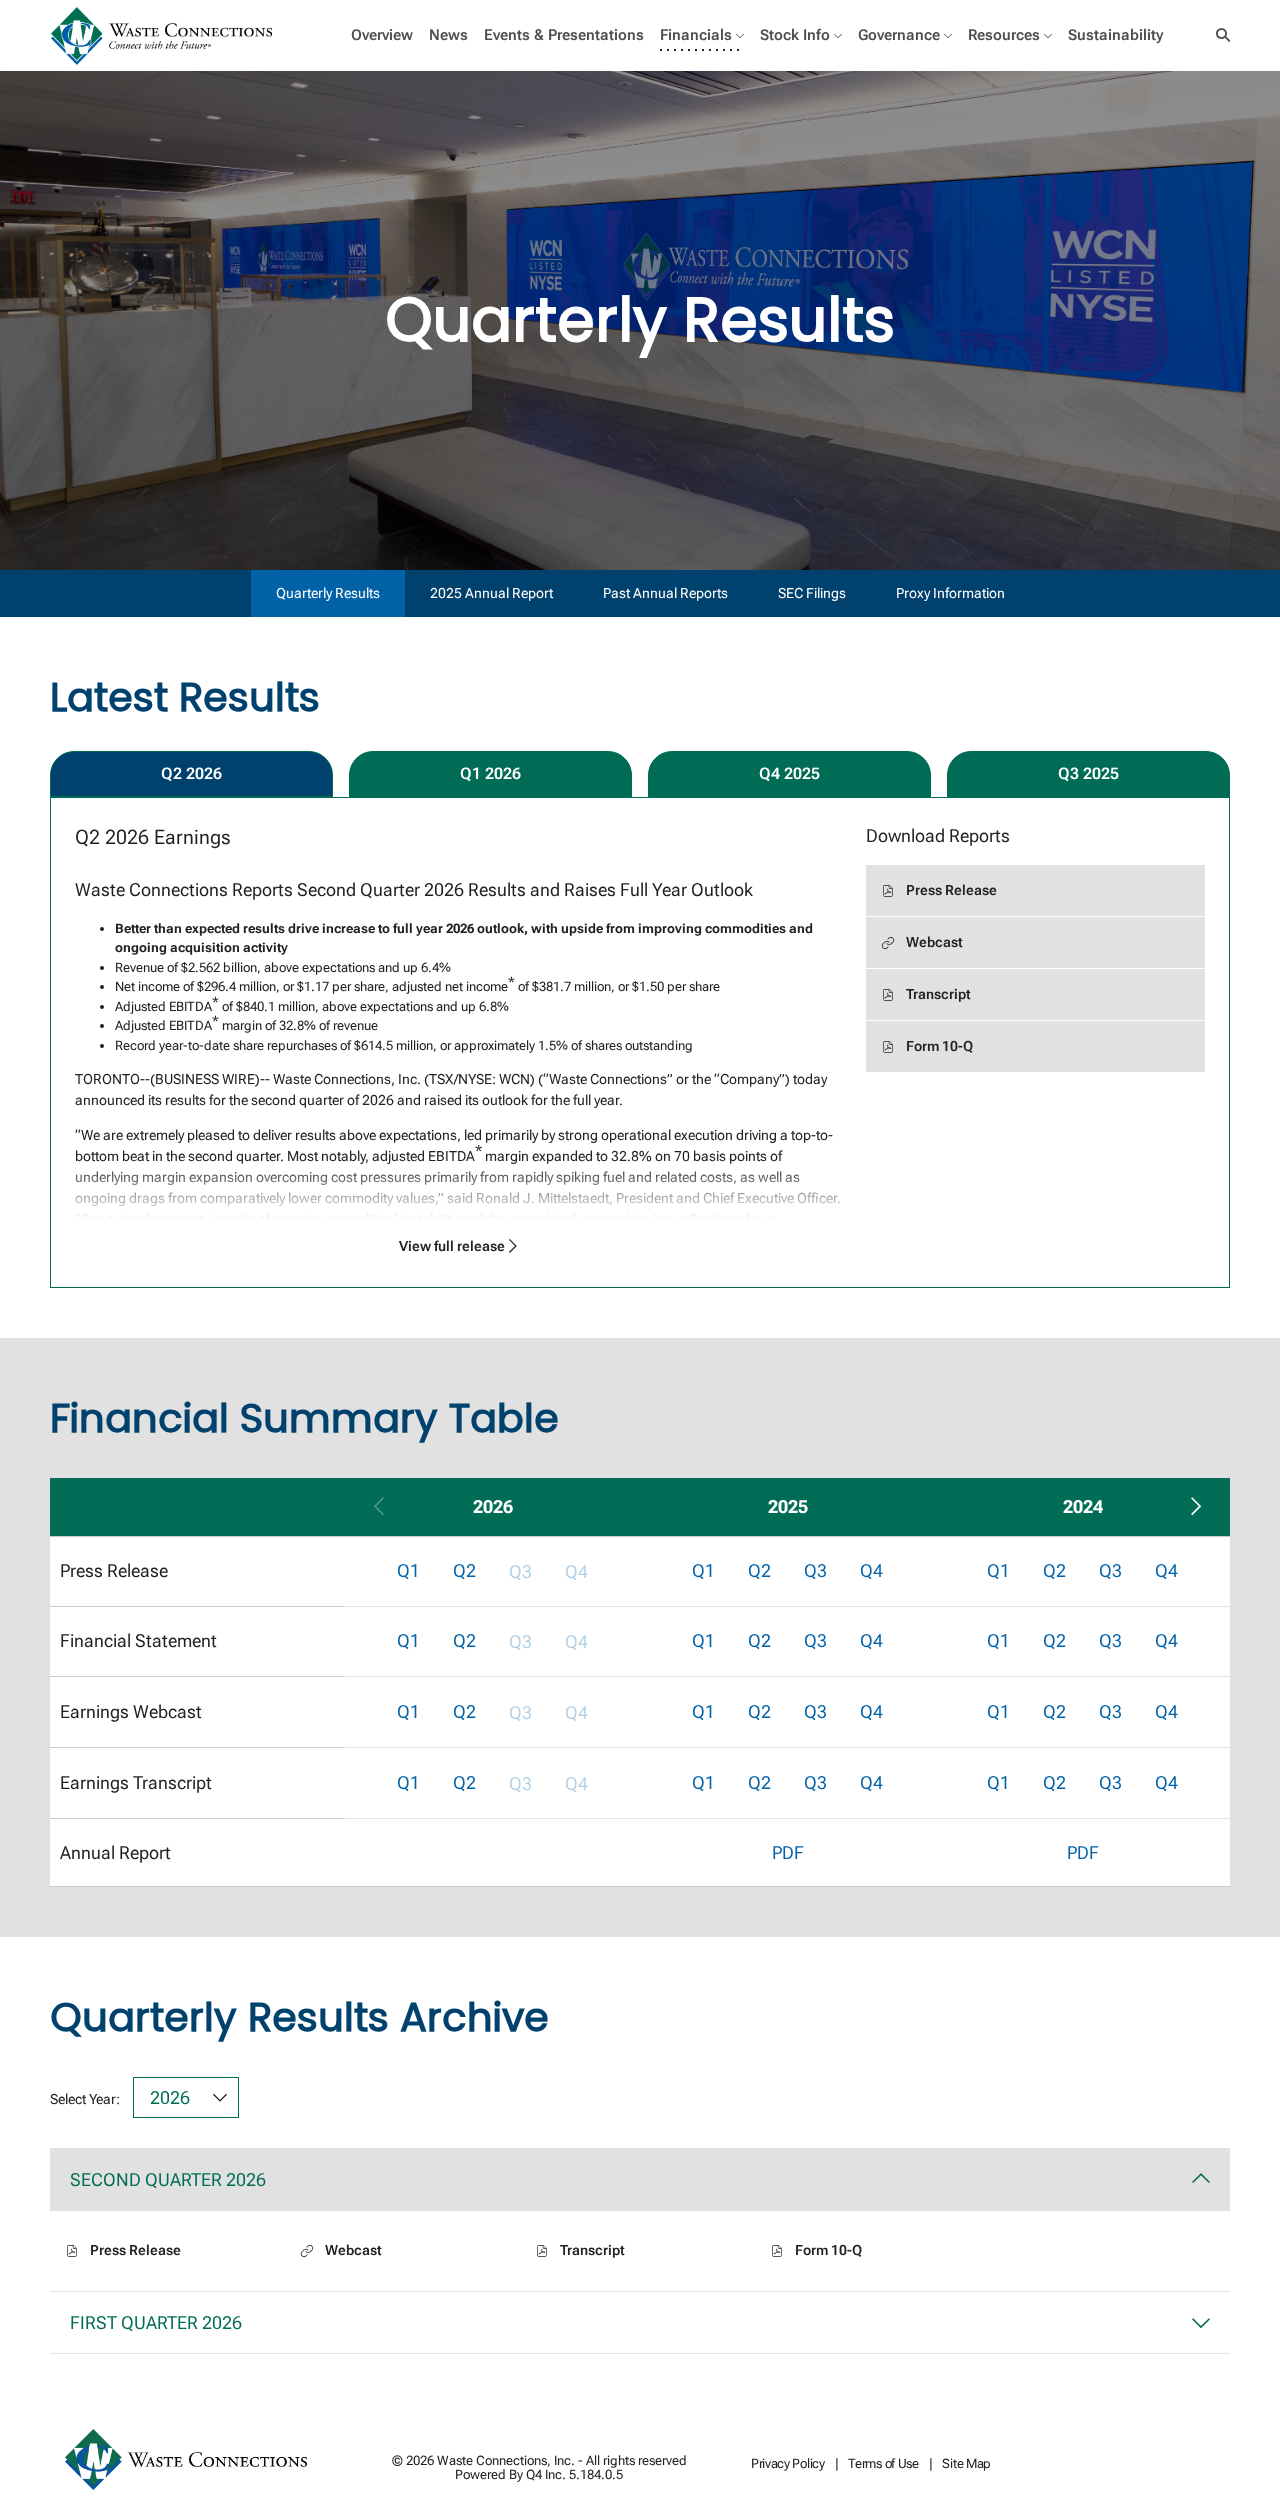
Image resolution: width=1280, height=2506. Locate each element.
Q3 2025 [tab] (1088, 773)
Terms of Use (883, 2464)
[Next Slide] (1195, 1507)
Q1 (408, 1570)
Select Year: (85, 2099)
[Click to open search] (1218, 35)
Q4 (871, 1570)
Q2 (464, 1570)
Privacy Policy (788, 2464)
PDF (788, 1852)
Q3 (815, 1570)
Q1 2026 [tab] (490, 773)
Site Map (966, 2464)
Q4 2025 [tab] (789, 773)
